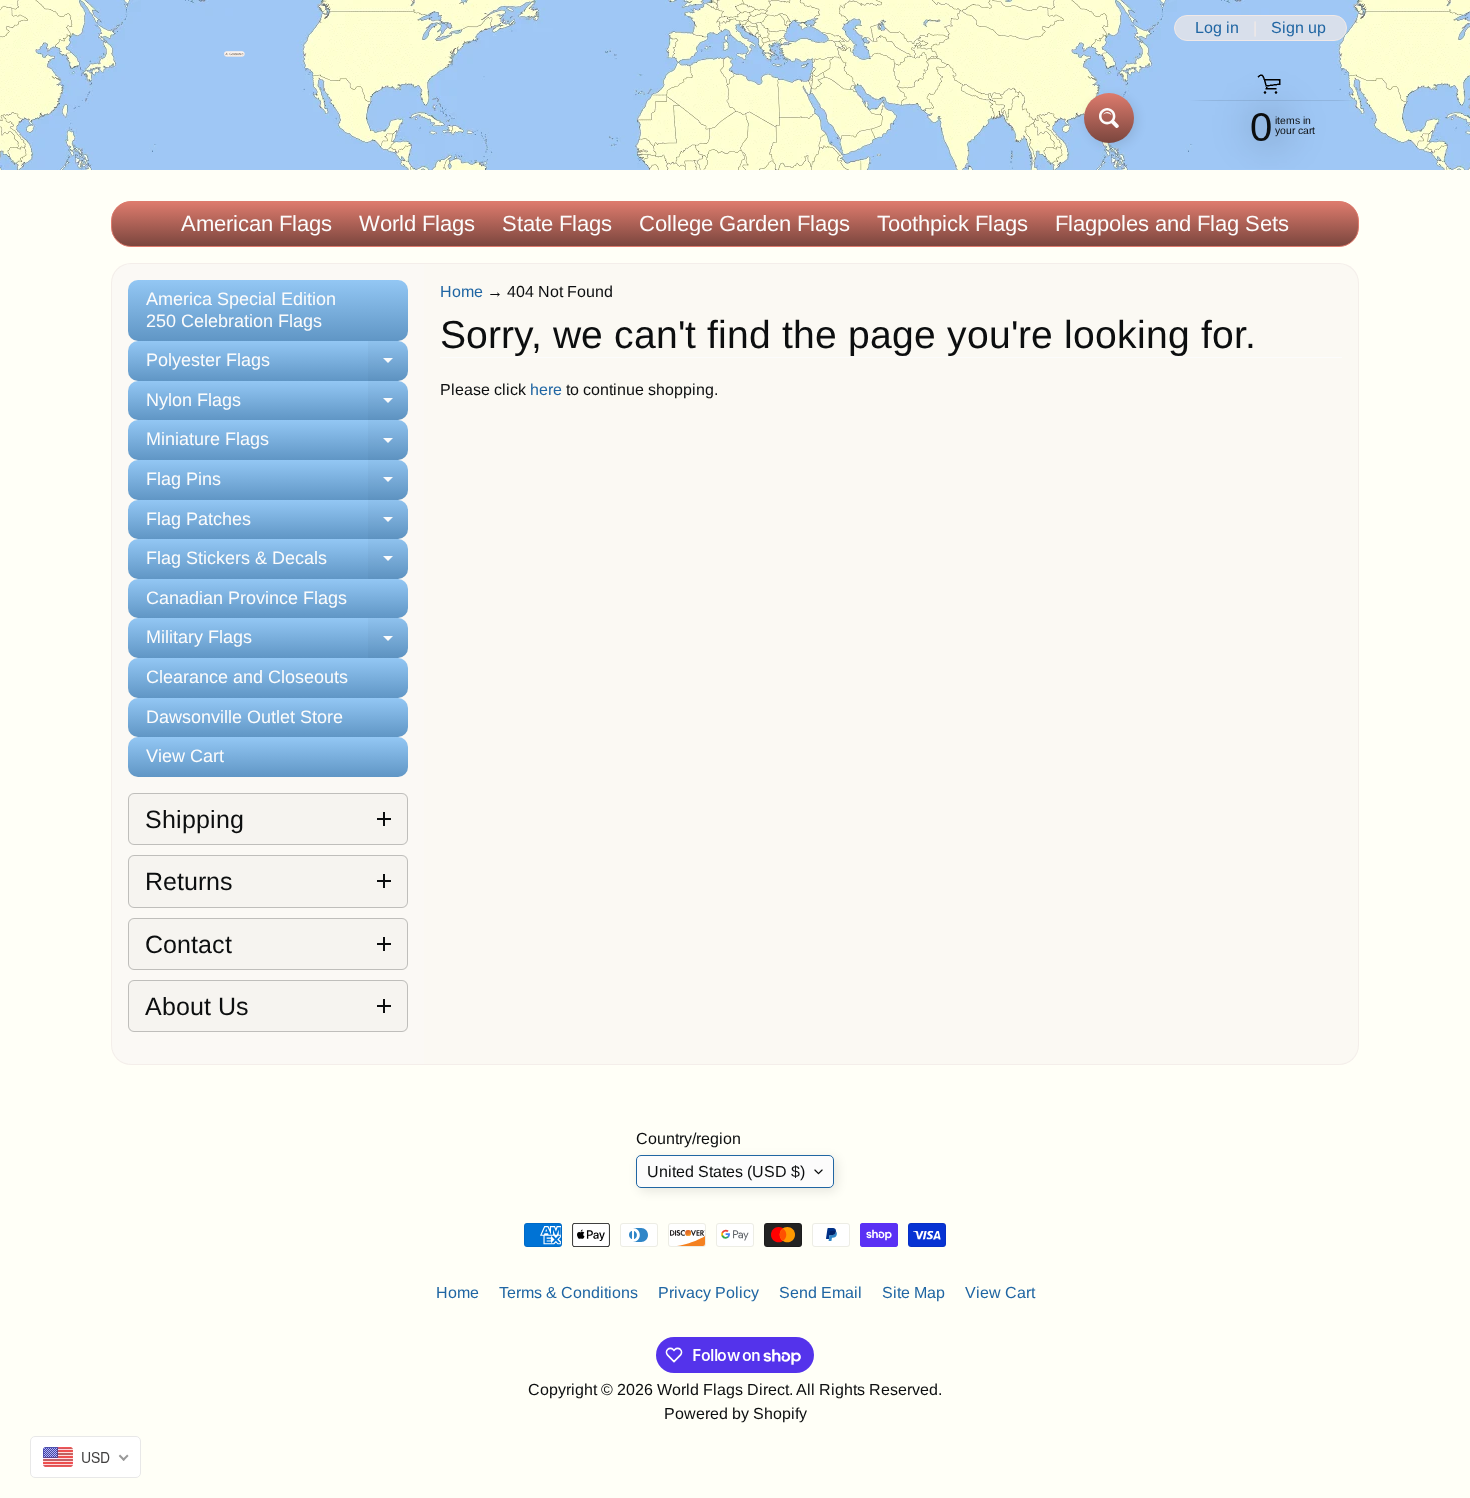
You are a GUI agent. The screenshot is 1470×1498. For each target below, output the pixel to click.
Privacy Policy (708, 1292)
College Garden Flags (744, 223)
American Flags (256, 223)
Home (461, 291)
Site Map (913, 1292)
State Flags (557, 223)
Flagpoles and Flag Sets (1172, 223)
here (546, 389)
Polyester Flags (277, 365)
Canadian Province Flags (246, 598)
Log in (1217, 28)
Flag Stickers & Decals (277, 563)
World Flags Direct (723, 1389)
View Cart (185, 756)
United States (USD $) (726, 1171)
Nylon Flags (277, 405)
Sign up (1298, 28)
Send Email (820, 1292)
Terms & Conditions (568, 1292)
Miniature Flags (277, 444)
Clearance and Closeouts (247, 677)
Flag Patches (277, 524)
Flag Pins (277, 484)
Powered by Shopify (735, 1413)
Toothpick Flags (952, 223)
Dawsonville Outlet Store (244, 717)
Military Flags (277, 642)
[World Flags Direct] (178, 117)
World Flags (417, 223)
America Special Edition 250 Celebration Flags (241, 310)
